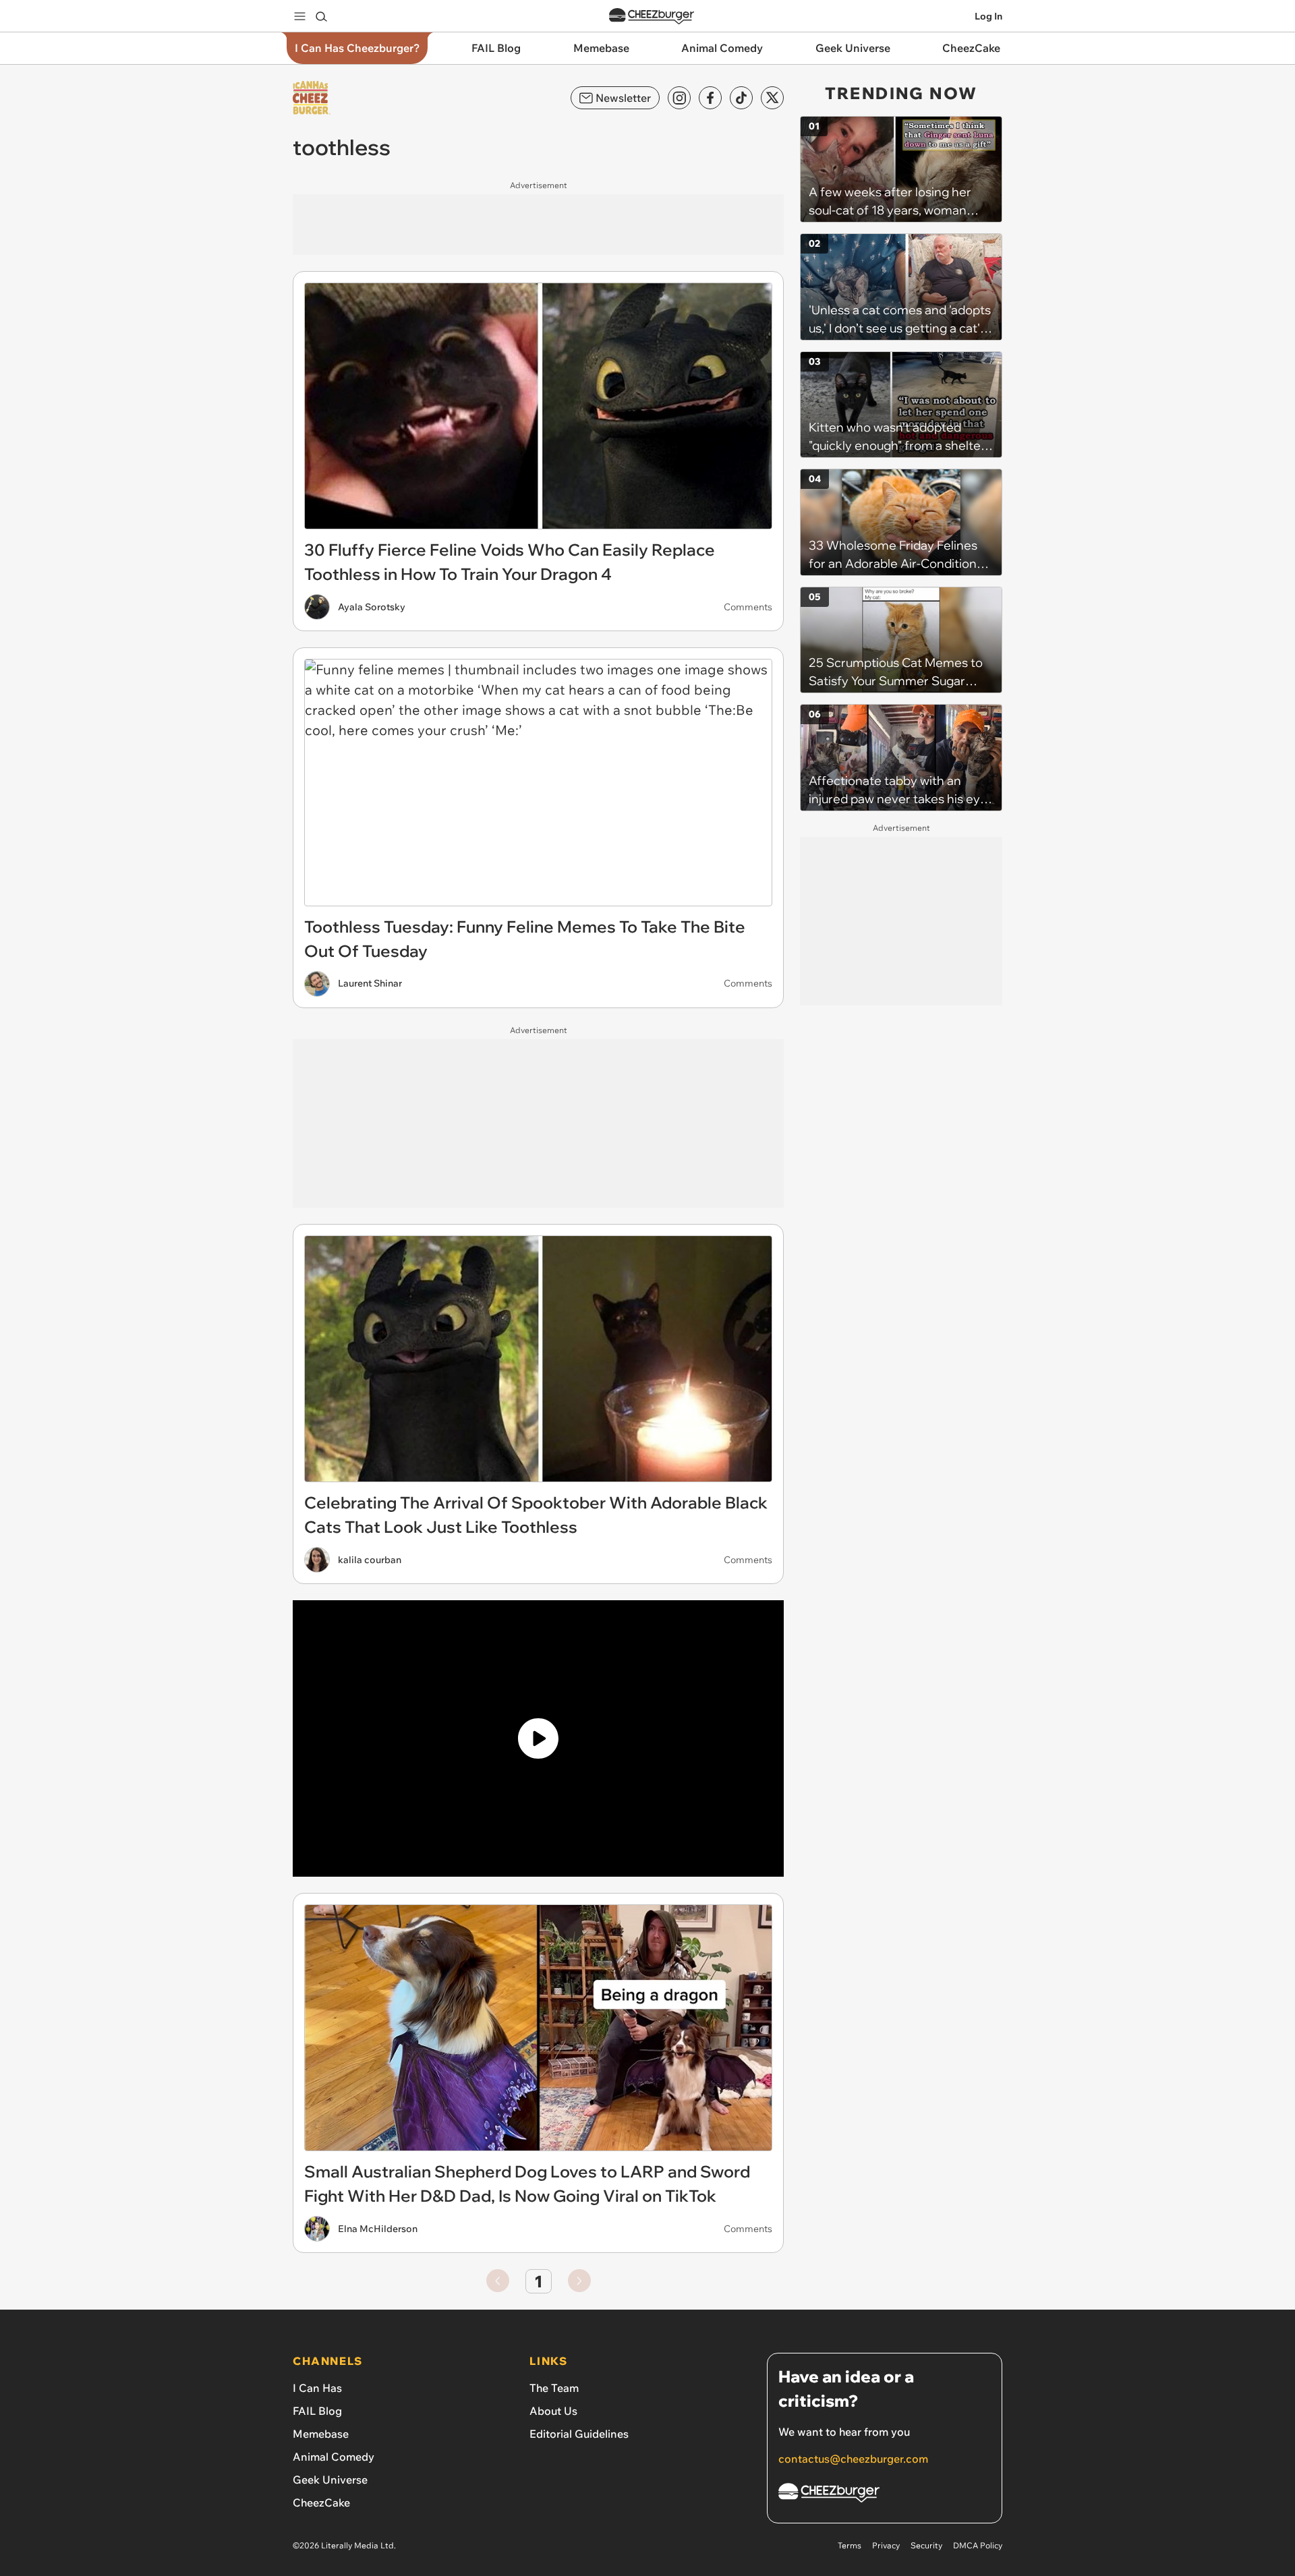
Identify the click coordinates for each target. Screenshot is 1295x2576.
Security (926, 2545)
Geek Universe (330, 2480)
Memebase (321, 2434)
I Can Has (317, 2388)
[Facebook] (710, 98)
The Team (554, 2388)
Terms (850, 2545)
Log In (988, 16)
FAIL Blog (317, 2411)
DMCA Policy (978, 2545)
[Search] (321, 16)
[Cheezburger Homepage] (652, 17)
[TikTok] (741, 98)
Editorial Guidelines (579, 2434)
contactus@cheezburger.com (853, 2459)
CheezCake (321, 2502)
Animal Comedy (334, 2457)
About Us (553, 2411)
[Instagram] (679, 98)
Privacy (886, 2545)
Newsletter (623, 98)
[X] (772, 98)
